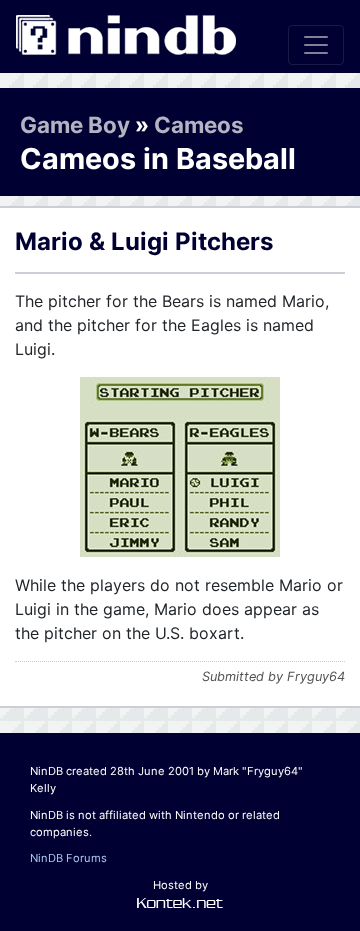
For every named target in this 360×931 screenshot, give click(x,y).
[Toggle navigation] (316, 45)
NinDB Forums (68, 858)
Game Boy (75, 124)
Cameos (199, 124)
